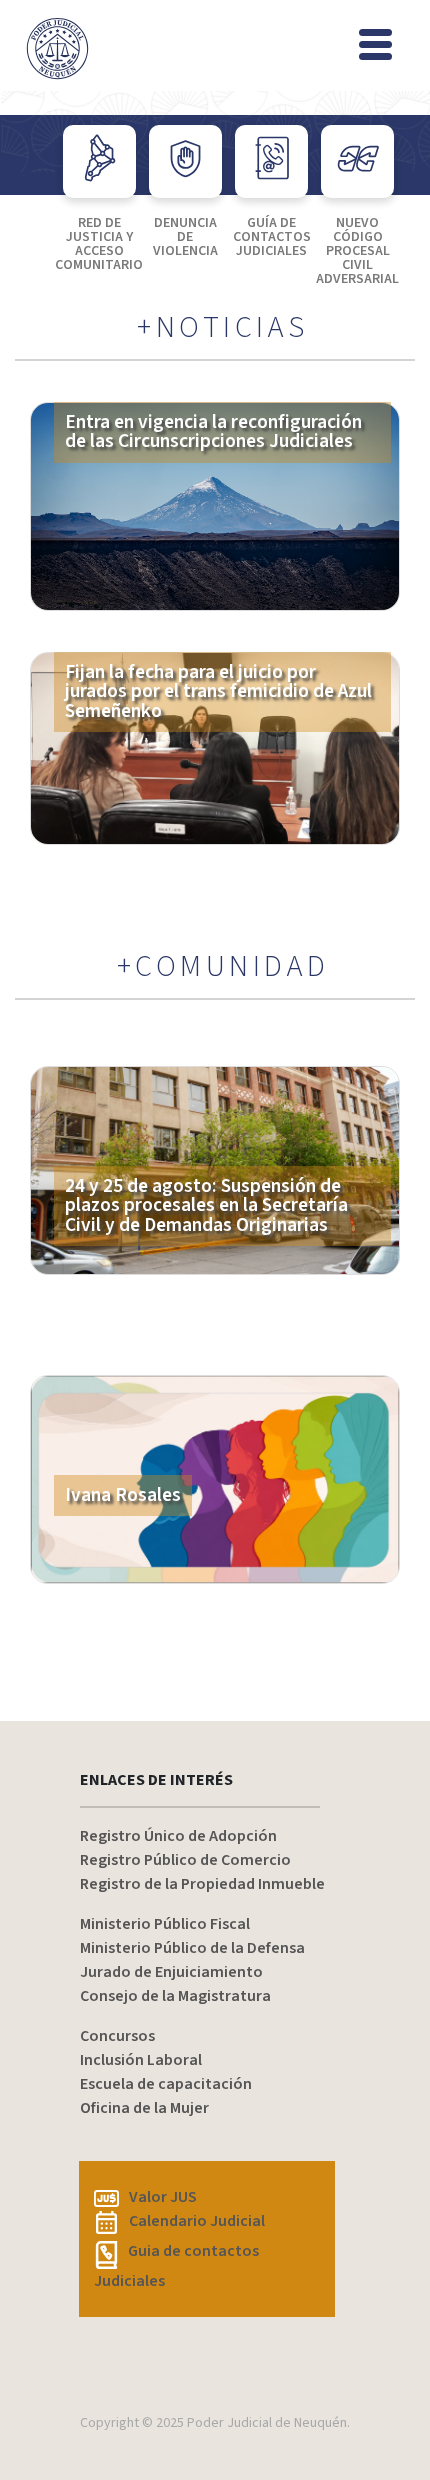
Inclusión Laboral (141, 2060)
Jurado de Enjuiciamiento (171, 1972)
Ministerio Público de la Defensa (192, 1948)
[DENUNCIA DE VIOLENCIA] (185, 161)
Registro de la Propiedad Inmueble (202, 1884)
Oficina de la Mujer (144, 2108)
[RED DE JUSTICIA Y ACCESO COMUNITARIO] (99, 161)
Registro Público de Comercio (185, 1860)
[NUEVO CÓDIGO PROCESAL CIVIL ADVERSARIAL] (357, 161)
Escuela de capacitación (166, 2084)
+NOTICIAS (223, 328)
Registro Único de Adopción (178, 1836)
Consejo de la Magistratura (175, 1996)
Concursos (117, 2036)
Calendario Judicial (197, 2221)
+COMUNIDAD (223, 967)
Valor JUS (163, 2197)
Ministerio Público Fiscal (165, 1924)
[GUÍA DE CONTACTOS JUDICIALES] (271, 161)
